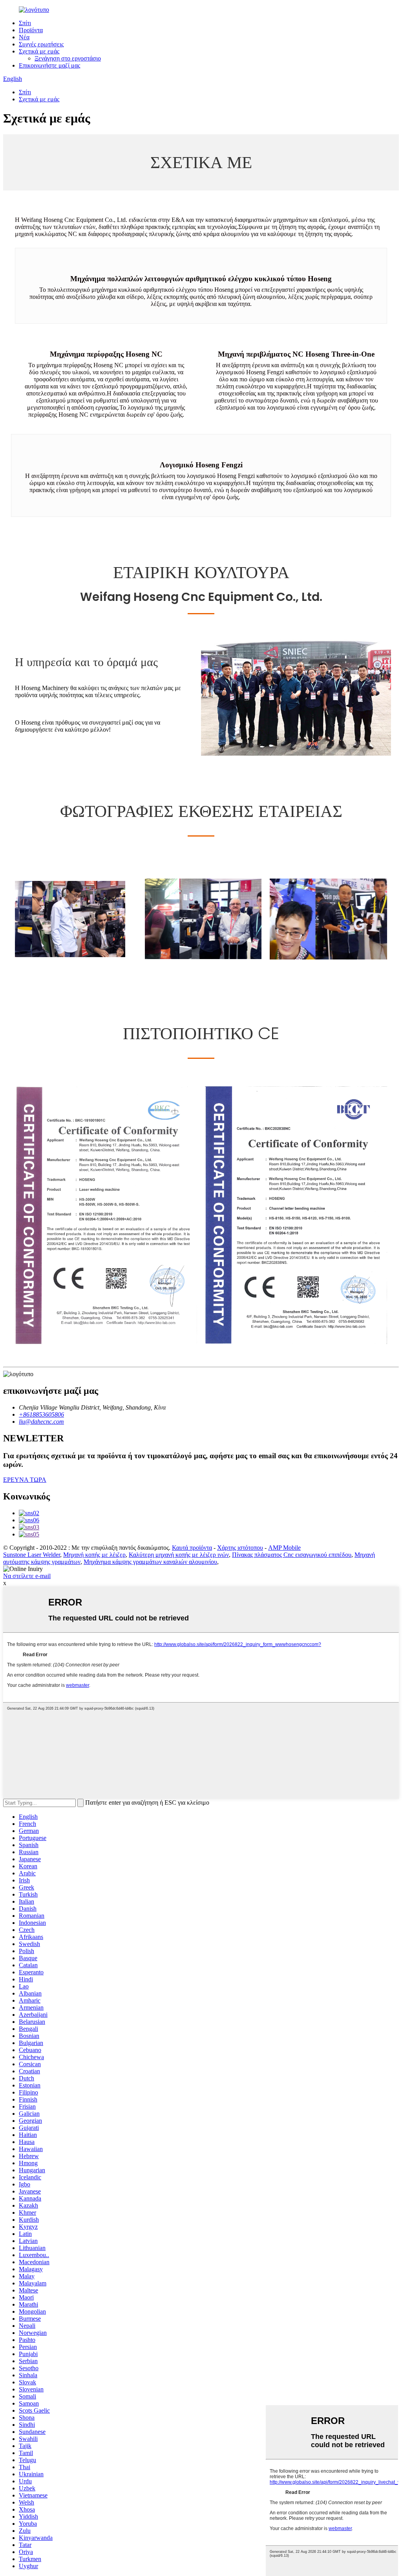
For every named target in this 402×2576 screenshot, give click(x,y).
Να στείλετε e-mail (27, 1576)
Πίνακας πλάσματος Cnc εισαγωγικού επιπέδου (292, 1555)
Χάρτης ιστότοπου (240, 1548)
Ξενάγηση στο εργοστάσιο (68, 58)
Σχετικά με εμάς (39, 51)
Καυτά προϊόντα (192, 1548)
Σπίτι (25, 23)
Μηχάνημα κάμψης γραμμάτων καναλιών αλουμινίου (150, 1562)
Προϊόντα (31, 30)
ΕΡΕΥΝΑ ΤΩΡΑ (25, 1480)
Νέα (24, 37)
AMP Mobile (284, 1548)
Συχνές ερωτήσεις (41, 44)
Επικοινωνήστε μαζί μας (49, 65)
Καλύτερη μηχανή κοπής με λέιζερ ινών (179, 1555)
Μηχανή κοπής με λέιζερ (94, 1555)
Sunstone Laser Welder (32, 1555)
